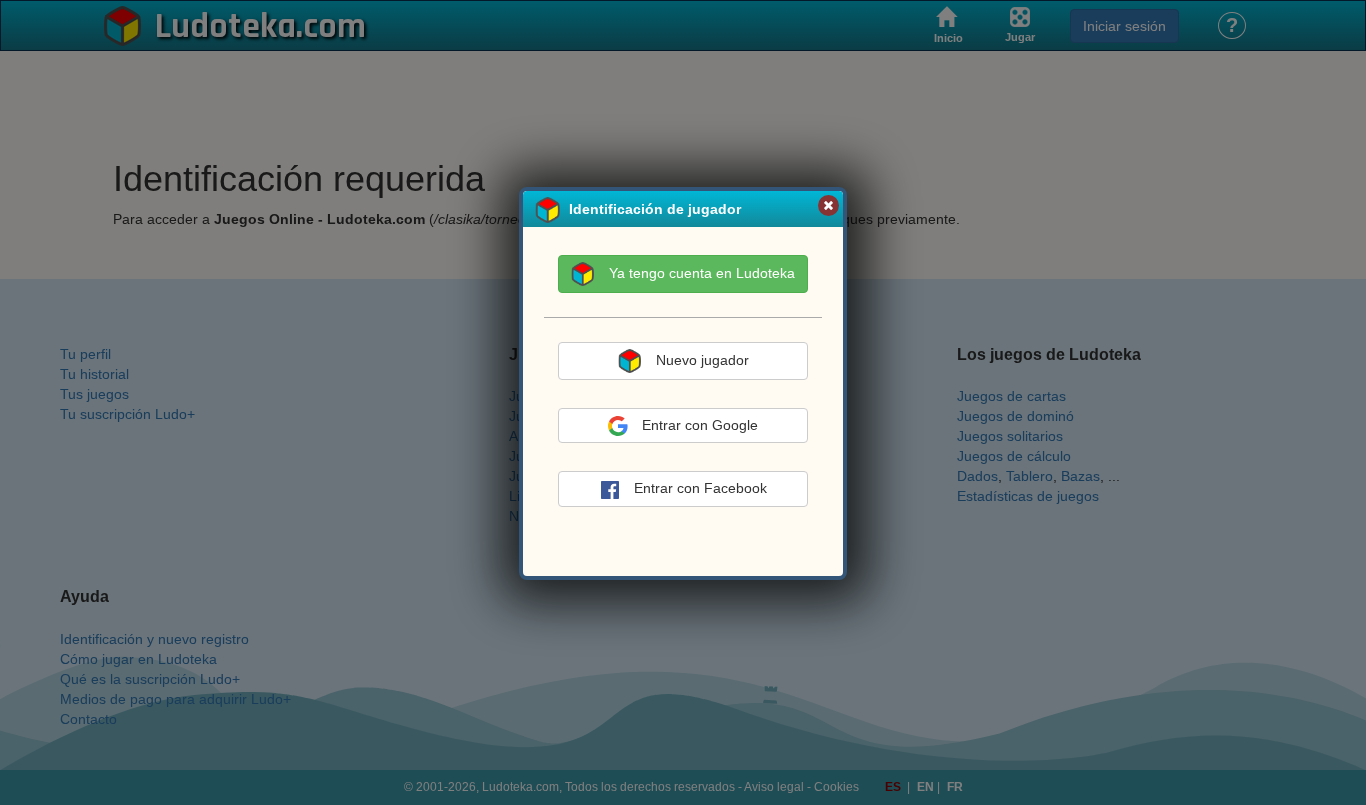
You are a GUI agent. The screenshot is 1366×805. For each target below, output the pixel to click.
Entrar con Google (700, 425)
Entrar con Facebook (700, 488)
